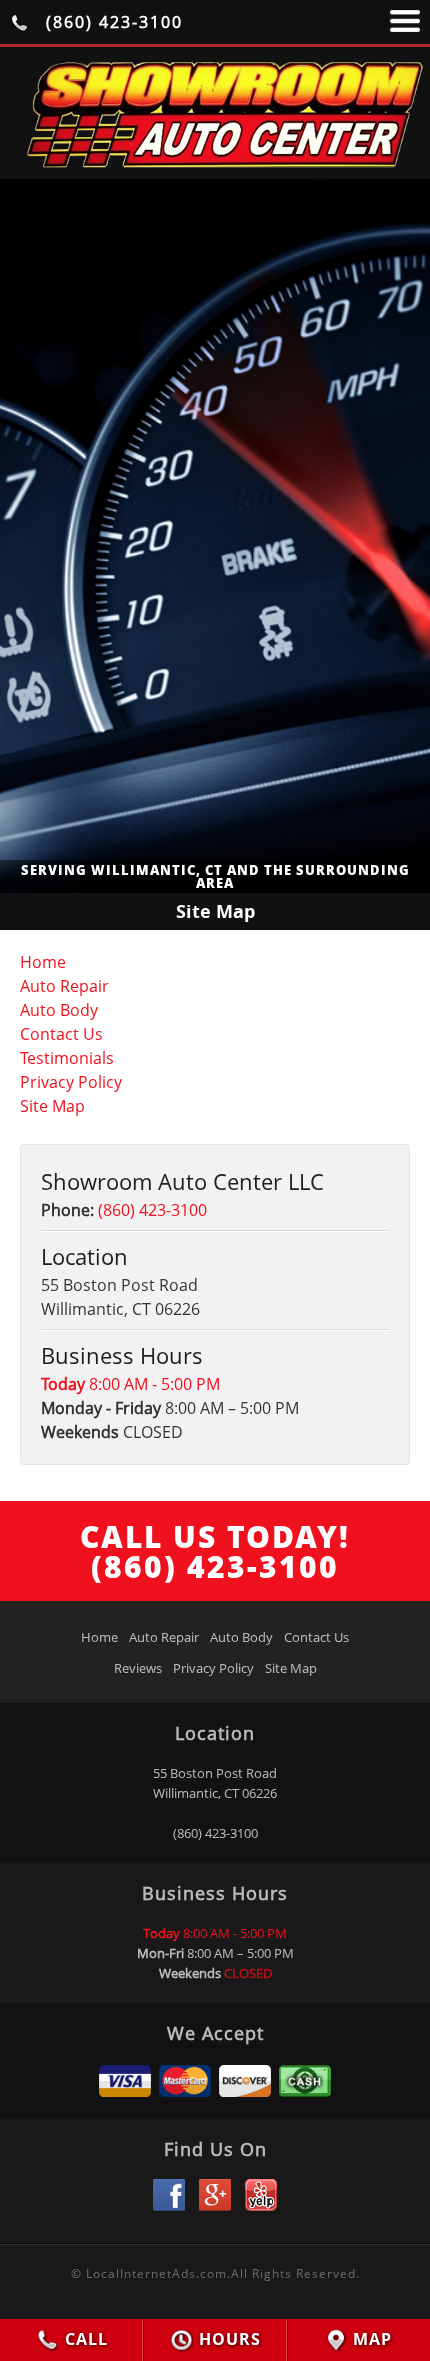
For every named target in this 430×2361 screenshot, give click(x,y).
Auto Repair (64, 986)
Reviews (138, 1668)
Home (43, 962)
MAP (370, 2339)
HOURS (227, 2339)
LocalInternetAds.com (156, 2273)
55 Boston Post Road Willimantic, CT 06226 (215, 1783)
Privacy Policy (71, 1082)
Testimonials (67, 1058)
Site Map (52, 1106)
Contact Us (61, 1034)
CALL (84, 2339)
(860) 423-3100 (111, 22)
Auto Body (59, 1010)
